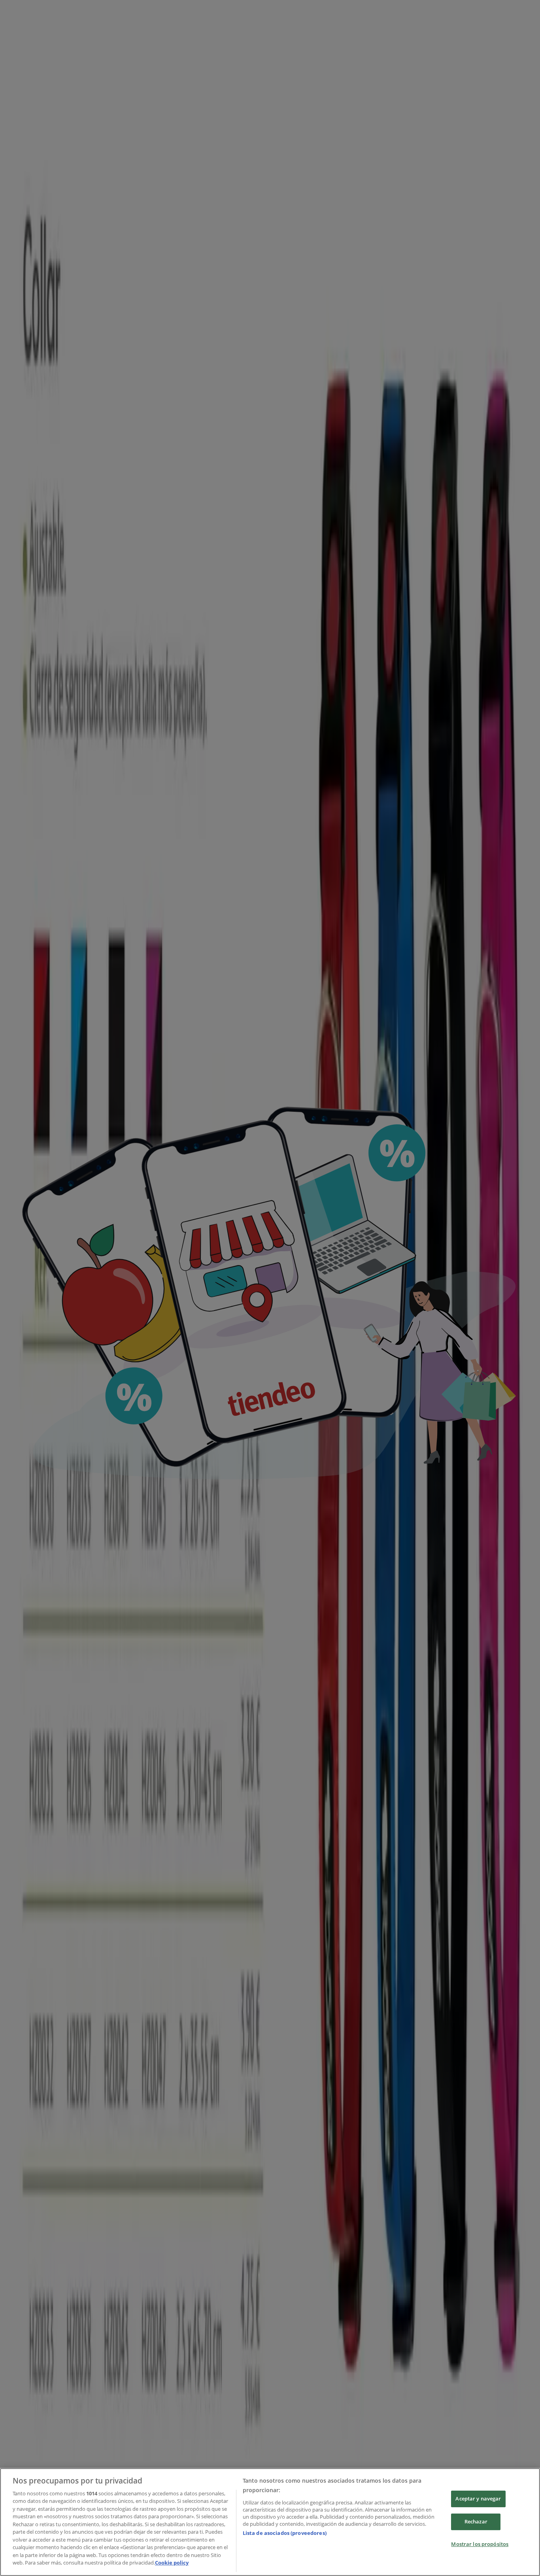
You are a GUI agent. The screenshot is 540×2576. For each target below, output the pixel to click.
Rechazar (476, 2521)
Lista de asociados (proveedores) (285, 2533)
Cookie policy (172, 2563)
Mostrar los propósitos (480, 2544)
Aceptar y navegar (478, 2499)
